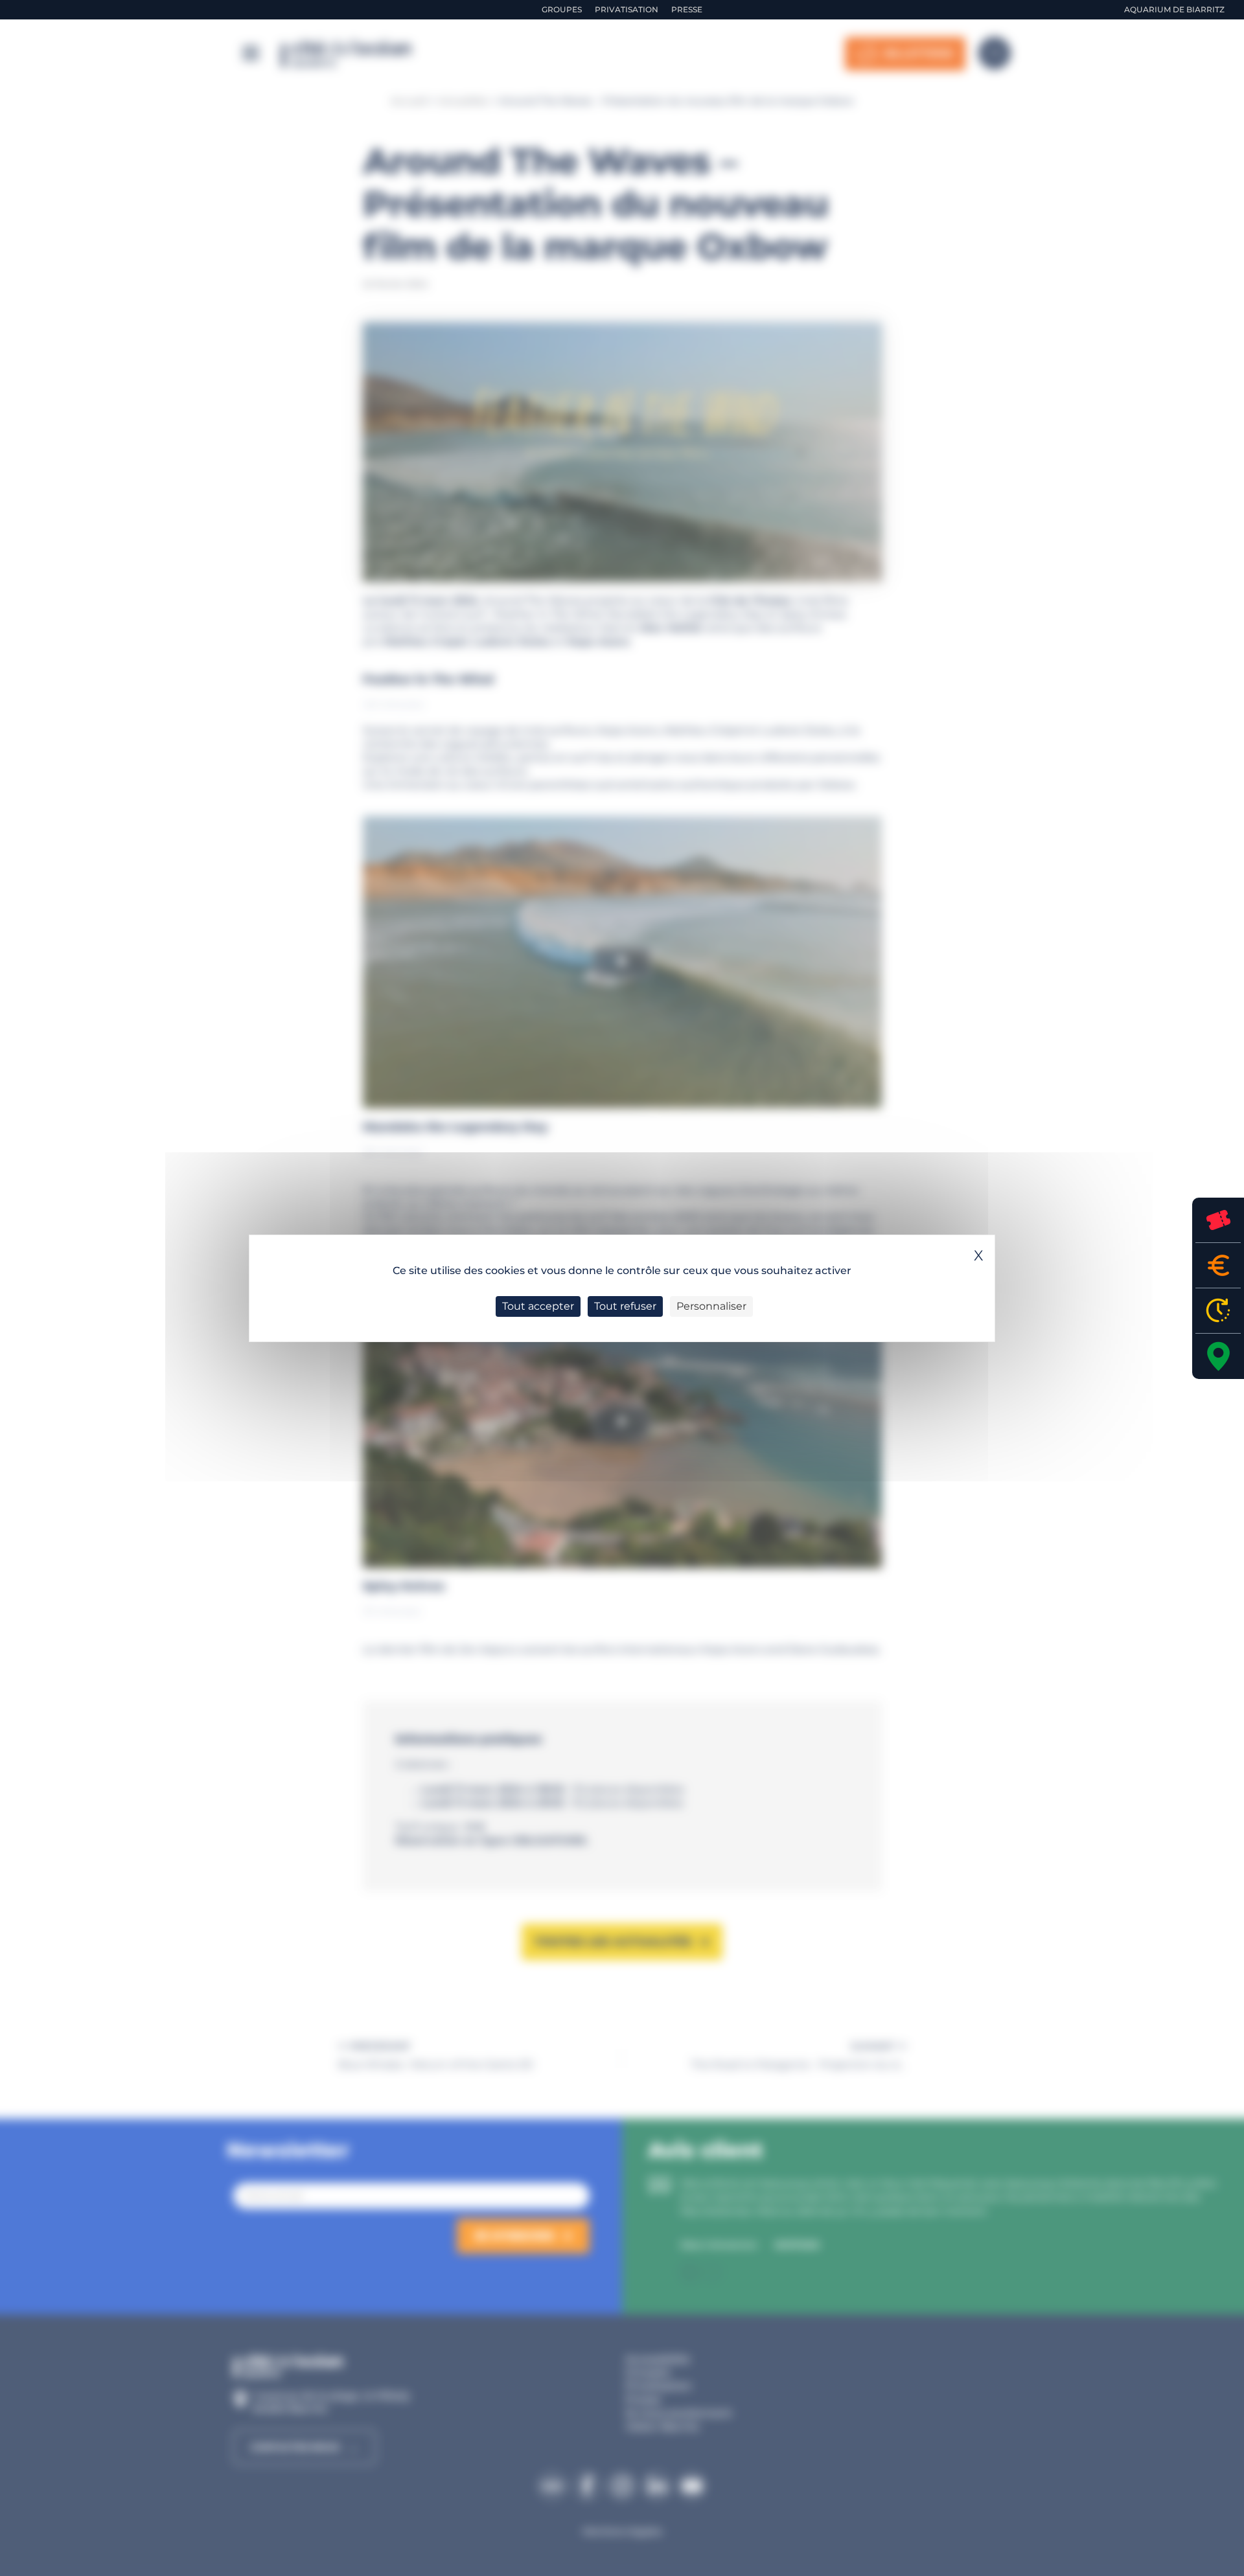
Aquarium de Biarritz (1174, 9)
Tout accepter (538, 1306)
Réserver (1218, 1220)
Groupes (562, 9)
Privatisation (627, 9)
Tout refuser (625, 1306)
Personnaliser (711, 1306)
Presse (687, 9)
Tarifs (1218, 1265)
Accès (1218, 1356)
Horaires (1218, 1311)
